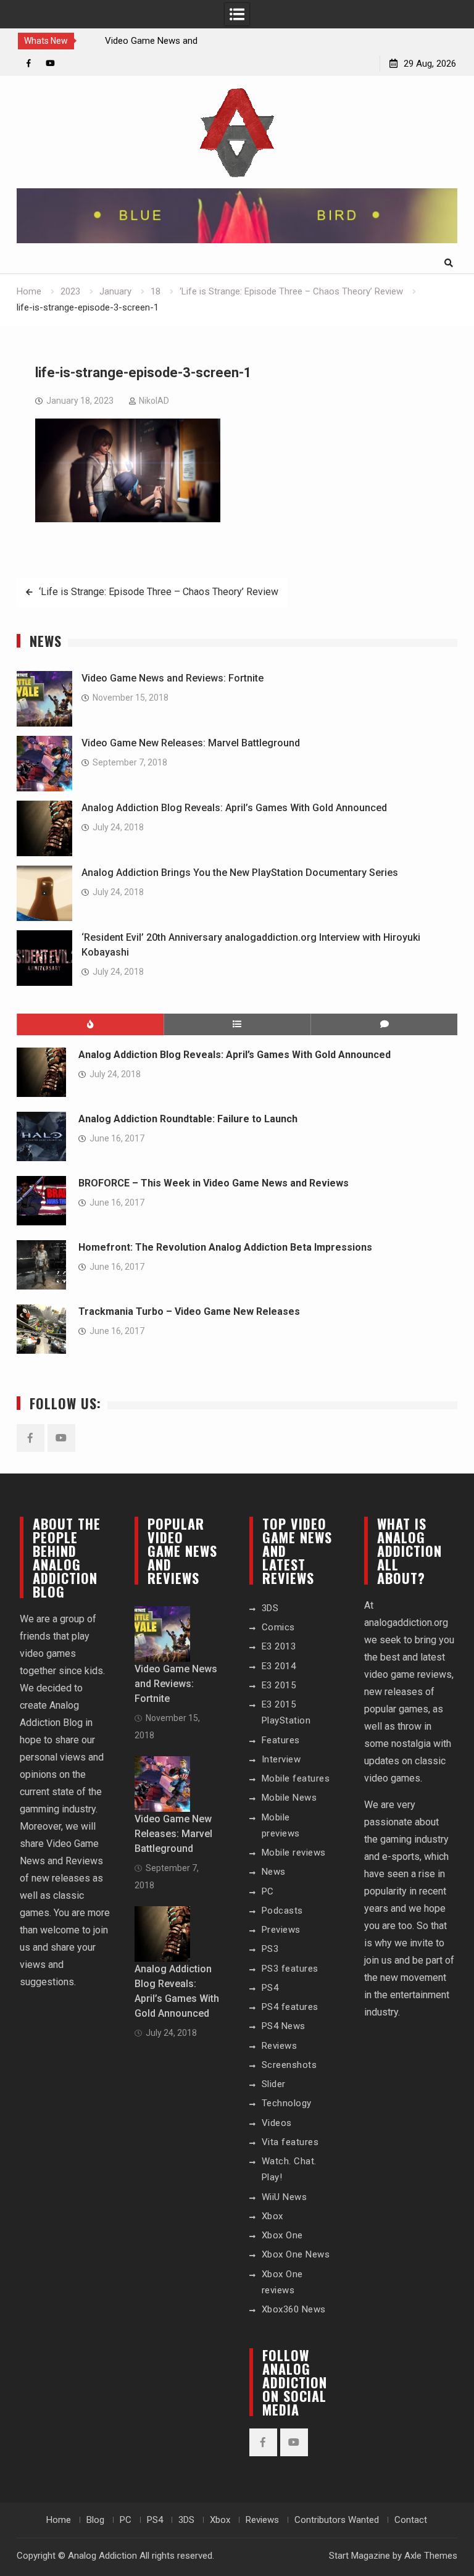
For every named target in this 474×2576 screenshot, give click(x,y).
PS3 (270, 1949)
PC (268, 1891)
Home (59, 2520)
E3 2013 (279, 1646)
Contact (411, 2520)
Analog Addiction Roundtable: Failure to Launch (188, 1119)
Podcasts (282, 1911)
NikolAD (154, 401)
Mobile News (289, 1798)
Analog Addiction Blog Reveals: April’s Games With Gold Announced (234, 808)
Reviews (280, 2046)
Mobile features (296, 1778)
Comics (278, 1627)
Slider (274, 2084)
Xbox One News (296, 2254)
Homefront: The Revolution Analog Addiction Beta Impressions (225, 1247)
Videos (277, 2123)
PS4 (270, 1988)
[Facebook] (29, 63)
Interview (281, 1759)
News (274, 1872)
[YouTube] (50, 63)
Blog (95, 2520)
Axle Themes (431, 2556)
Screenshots (289, 2065)
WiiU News (285, 2197)
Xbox (272, 2216)
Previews (281, 1930)
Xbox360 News (294, 2309)
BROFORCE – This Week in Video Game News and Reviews (214, 1183)
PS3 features (290, 1969)
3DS (270, 1608)
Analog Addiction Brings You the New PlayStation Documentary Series (240, 873)
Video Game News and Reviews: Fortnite (173, 678)
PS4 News (284, 2026)
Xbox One (282, 2235)
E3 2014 (279, 1666)
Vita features (290, 2142)
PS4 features (290, 2007)
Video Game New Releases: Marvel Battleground (191, 743)
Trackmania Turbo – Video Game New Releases (189, 1311)
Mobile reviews (294, 1853)
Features (281, 1740)
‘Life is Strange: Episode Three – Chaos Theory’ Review (159, 592)
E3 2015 (279, 1685)
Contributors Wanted (337, 2520)
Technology (287, 2103)
